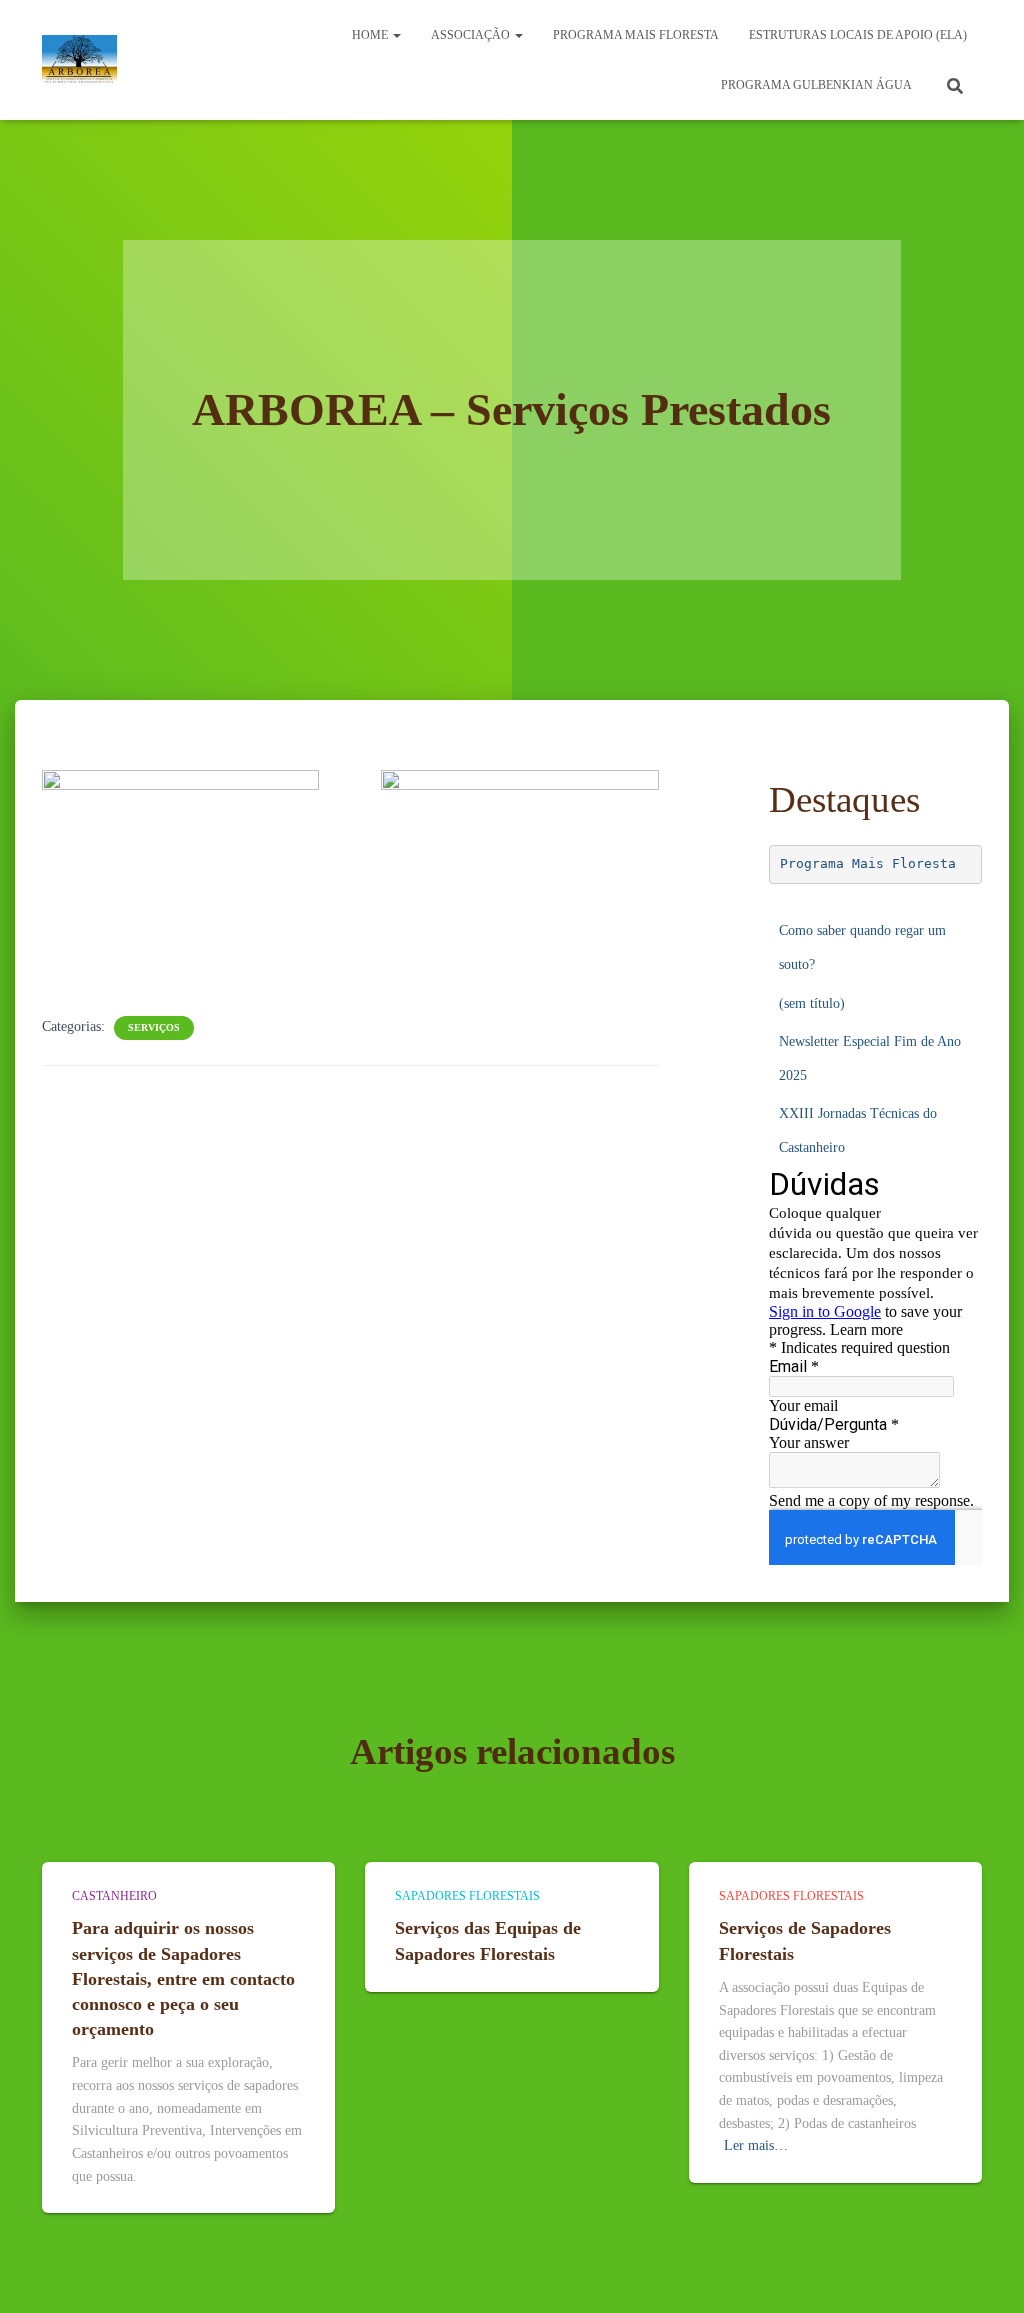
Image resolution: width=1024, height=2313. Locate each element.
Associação (472, 35)
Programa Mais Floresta (868, 863)
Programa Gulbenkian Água (816, 85)
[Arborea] (79, 60)
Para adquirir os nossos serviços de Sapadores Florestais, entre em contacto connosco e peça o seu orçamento (183, 1978)
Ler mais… (756, 2145)
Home (371, 35)
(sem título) (812, 1003)
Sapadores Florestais (467, 1896)
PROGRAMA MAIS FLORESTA (636, 35)
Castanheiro (114, 1896)
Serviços (154, 1027)
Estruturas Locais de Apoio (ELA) (858, 35)
